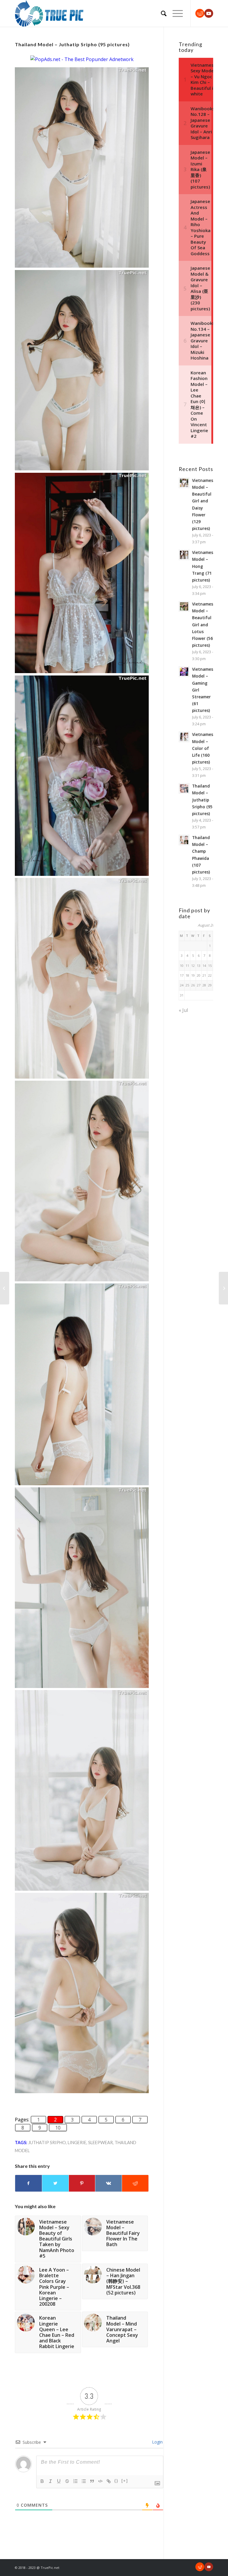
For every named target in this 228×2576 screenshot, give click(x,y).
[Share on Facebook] (28, 2183)
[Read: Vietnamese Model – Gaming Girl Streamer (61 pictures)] (184, 672)
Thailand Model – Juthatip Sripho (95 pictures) (202, 800)
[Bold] (42, 2481)
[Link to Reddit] (200, 13)
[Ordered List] (75, 2481)
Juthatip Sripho (47, 2143)
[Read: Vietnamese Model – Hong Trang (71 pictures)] (184, 555)
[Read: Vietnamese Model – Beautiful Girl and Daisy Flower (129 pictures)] (184, 483)
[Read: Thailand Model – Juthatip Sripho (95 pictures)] (184, 788)
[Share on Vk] (109, 2183)
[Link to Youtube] (209, 13)
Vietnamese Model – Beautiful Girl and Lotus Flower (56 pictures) (204, 625)
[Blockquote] (92, 2481)
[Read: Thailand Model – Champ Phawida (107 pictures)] (184, 840)
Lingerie (77, 2143)
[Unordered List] (84, 2481)
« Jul (183, 1010)
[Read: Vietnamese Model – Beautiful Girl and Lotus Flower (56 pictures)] (184, 606)
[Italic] (50, 2481)
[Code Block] (100, 2481)
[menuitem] (161, 13)
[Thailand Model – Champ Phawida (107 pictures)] (5, 1288)
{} (116, 2481)
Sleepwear (100, 2143)
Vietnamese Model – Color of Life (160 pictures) (204, 748)
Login (157, 2442)
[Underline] (59, 2481)
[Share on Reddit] (135, 2183)
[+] (125, 2481)
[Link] (109, 2481)
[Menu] (175, 13)
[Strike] (67, 2481)
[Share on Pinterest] (82, 2183)
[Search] (161, 13)
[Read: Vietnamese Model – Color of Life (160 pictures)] (184, 737)
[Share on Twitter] (55, 2183)
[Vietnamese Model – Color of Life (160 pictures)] (223, 1288)
